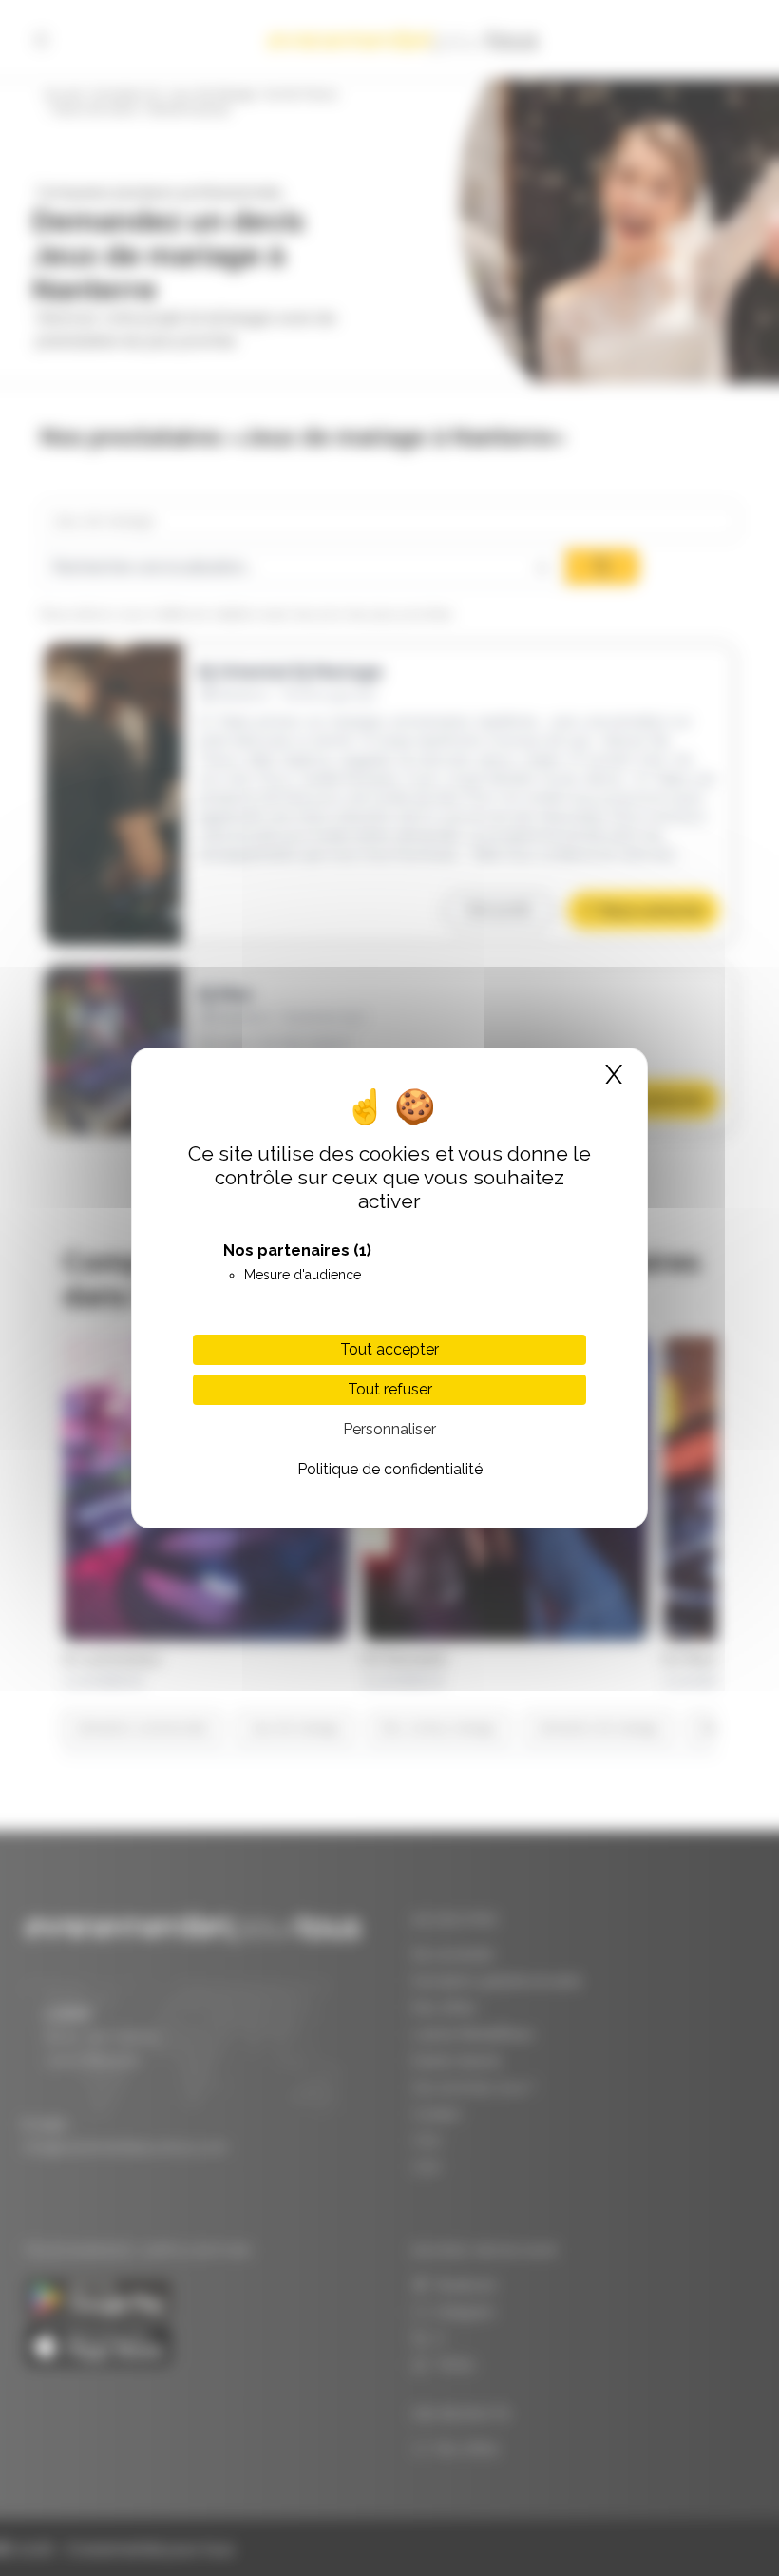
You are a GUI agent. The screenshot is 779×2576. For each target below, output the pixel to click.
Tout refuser (390, 1389)
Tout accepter (389, 1349)
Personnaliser (389, 1429)
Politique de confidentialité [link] (390, 1469)
